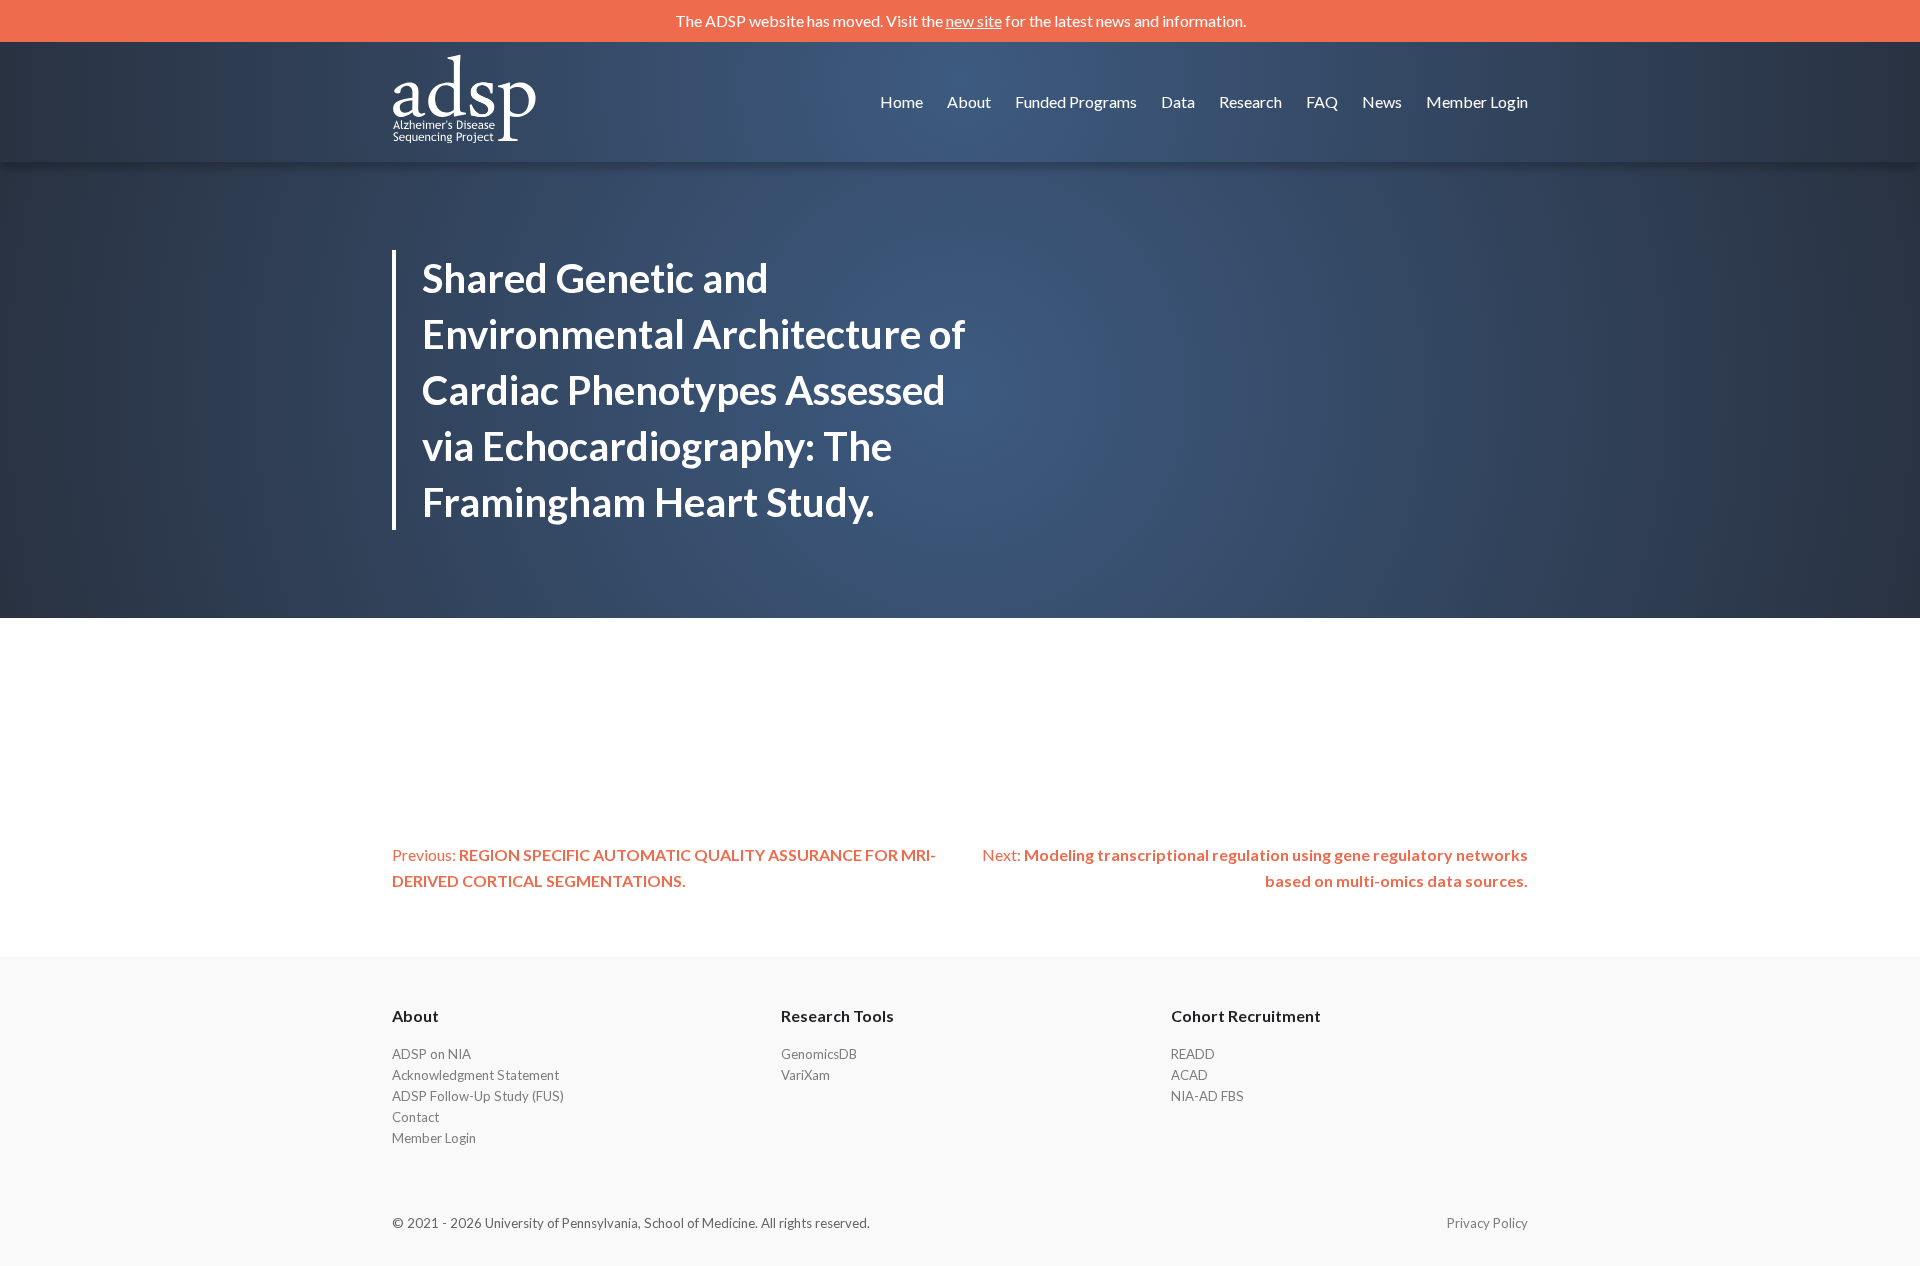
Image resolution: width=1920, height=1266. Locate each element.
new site (974, 20)
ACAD (1189, 1075)
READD (1193, 1054)
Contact (415, 1117)
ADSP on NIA (431, 1054)
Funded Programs (1076, 101)
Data (1178, 101)
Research (1250, 101)
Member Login (1477, 101)
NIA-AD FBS (1207, 1096)
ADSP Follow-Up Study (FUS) (478, 1096)
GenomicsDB (819, 1054)
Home (901, 101)
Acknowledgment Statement (475, 1075)
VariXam (805, 1075)
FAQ (1322, 101)
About (969, 101)
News (1382, 101)
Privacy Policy (1487, 1223)
